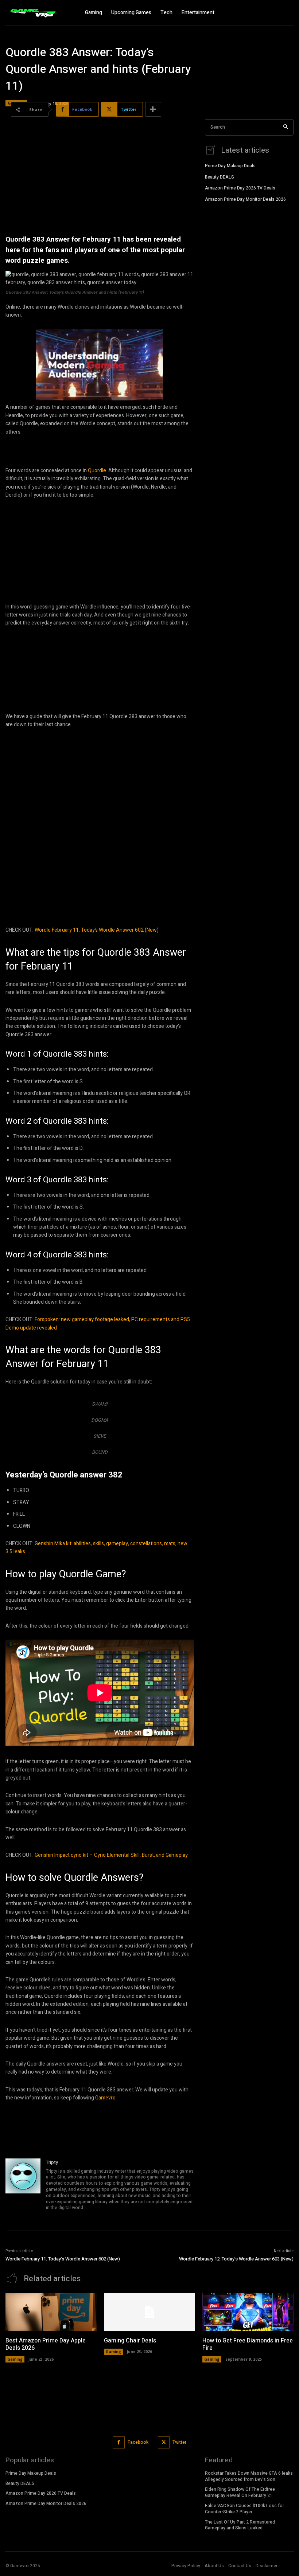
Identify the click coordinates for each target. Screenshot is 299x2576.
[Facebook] (119, 2442)
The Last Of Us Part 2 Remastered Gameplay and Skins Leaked (240, 2525)
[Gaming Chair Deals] (149, 2312)
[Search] (286, 127)
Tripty (52, 2162)
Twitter (179, 2442)
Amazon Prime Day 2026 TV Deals (240, 188)
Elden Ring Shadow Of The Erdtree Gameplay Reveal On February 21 (240, 2492)
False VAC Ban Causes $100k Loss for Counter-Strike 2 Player (244, 2509)
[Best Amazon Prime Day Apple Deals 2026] (51, 2312)
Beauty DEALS (220, 177)
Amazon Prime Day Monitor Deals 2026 (245, 199)
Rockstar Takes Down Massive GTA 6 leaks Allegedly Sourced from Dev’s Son (249, 2476)
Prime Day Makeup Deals (230, 166)
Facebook (138, 2442)
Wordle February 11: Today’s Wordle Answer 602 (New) (97, 930)
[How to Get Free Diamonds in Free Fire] (248, 2312)
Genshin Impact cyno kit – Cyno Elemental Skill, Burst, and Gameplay (111, 1855)
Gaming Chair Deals (130, 2341)
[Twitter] (164, 2442)
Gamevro (105, 2098)
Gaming (15, 2359)
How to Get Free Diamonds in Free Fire (248, 2344)
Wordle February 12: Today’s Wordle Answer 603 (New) (236, 2259)
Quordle (97, 471)
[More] (153, 109)
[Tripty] (23, 2186)
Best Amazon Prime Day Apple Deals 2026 (46, 2344)
